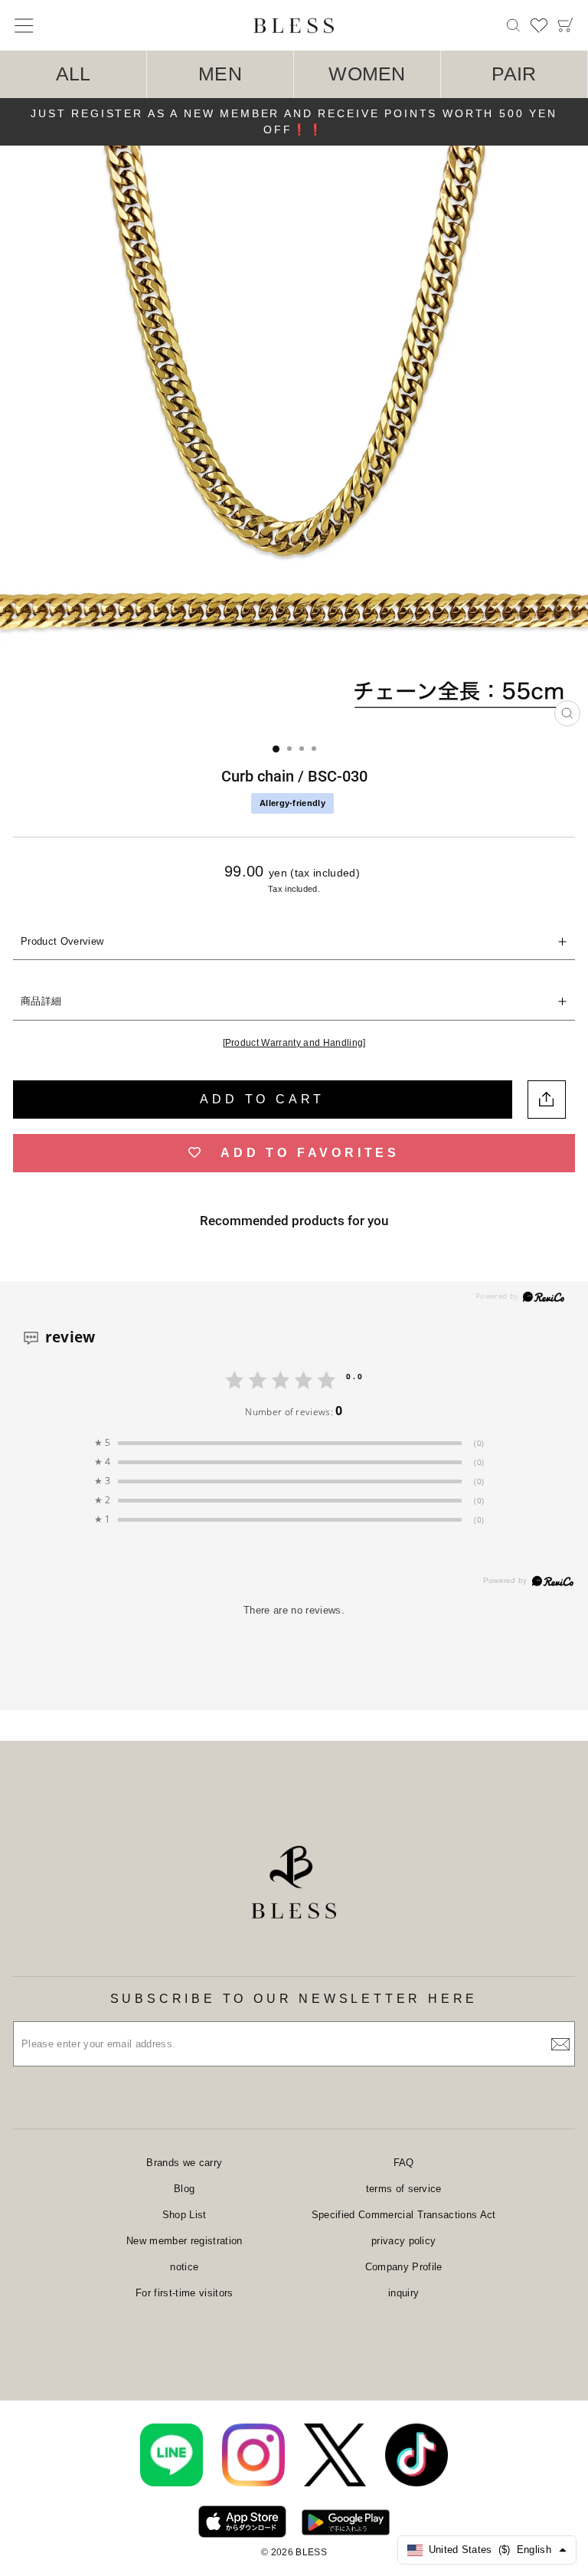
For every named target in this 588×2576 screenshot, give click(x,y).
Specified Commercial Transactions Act (404, 2215)
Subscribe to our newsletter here (294, 1999)
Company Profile (404, 2267)
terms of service (404, 2189)
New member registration (184, 2241)
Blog (184, 2189)
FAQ (404, 2163)
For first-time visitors (184, 2293)
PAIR (514, 74)
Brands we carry (184, 2163)
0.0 (355, 1376)
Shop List (185, 2215)
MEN (220, 74)
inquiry (403, 2293)
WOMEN (367, 74)
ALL (73, 74)
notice (184, 2267)
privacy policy (404, 2241)
